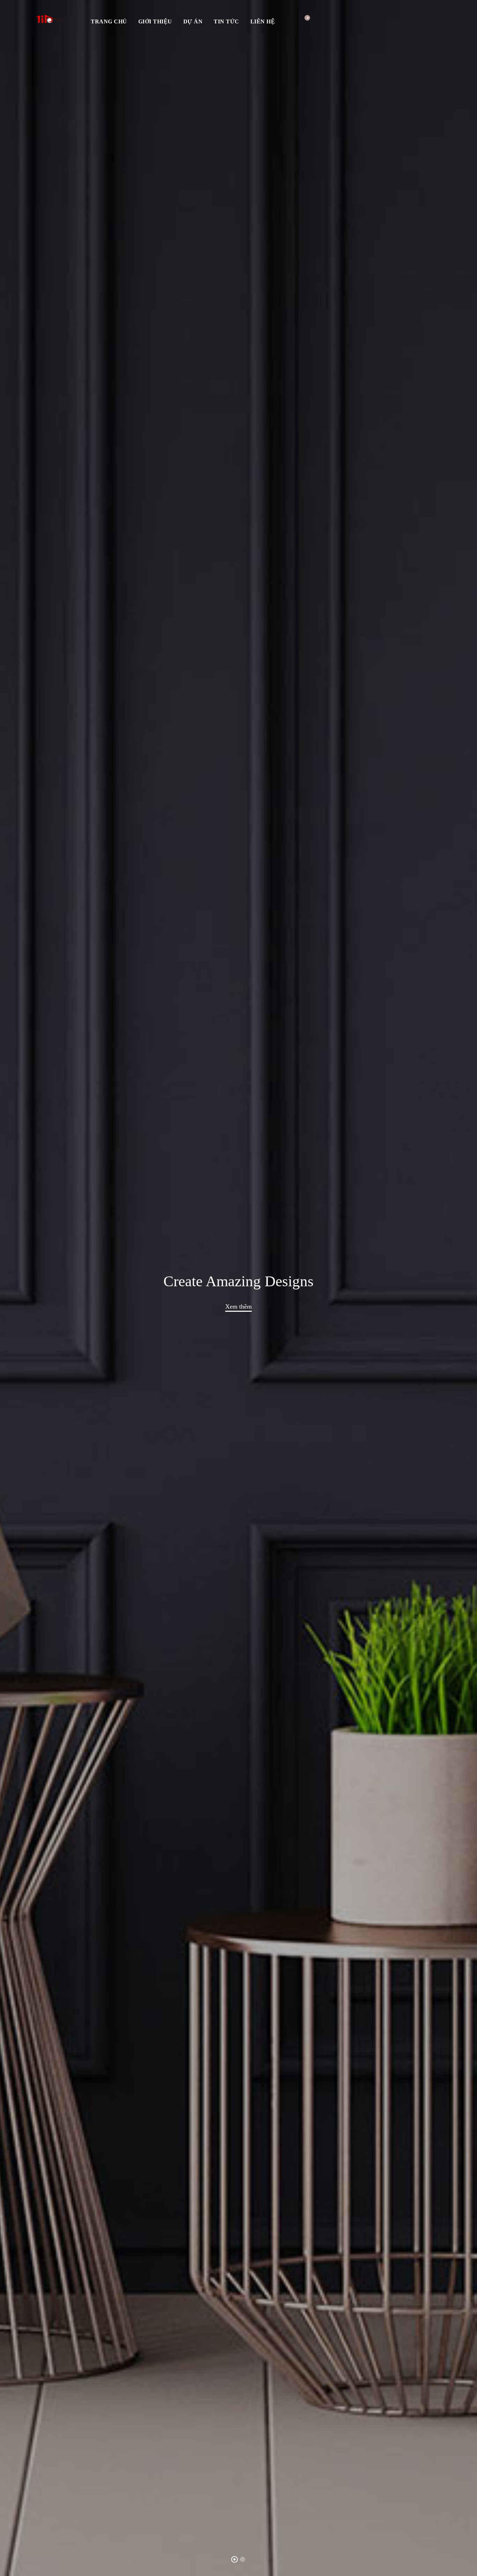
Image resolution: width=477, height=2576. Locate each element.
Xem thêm (239, 1307)
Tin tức (226, 21)
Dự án (193, 21)
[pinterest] (432, 21)
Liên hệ (263, 21)
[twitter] (417, 21)
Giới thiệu (155, 21)
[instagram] (447, 21)
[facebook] (402, 21)
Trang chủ (109, 21)
